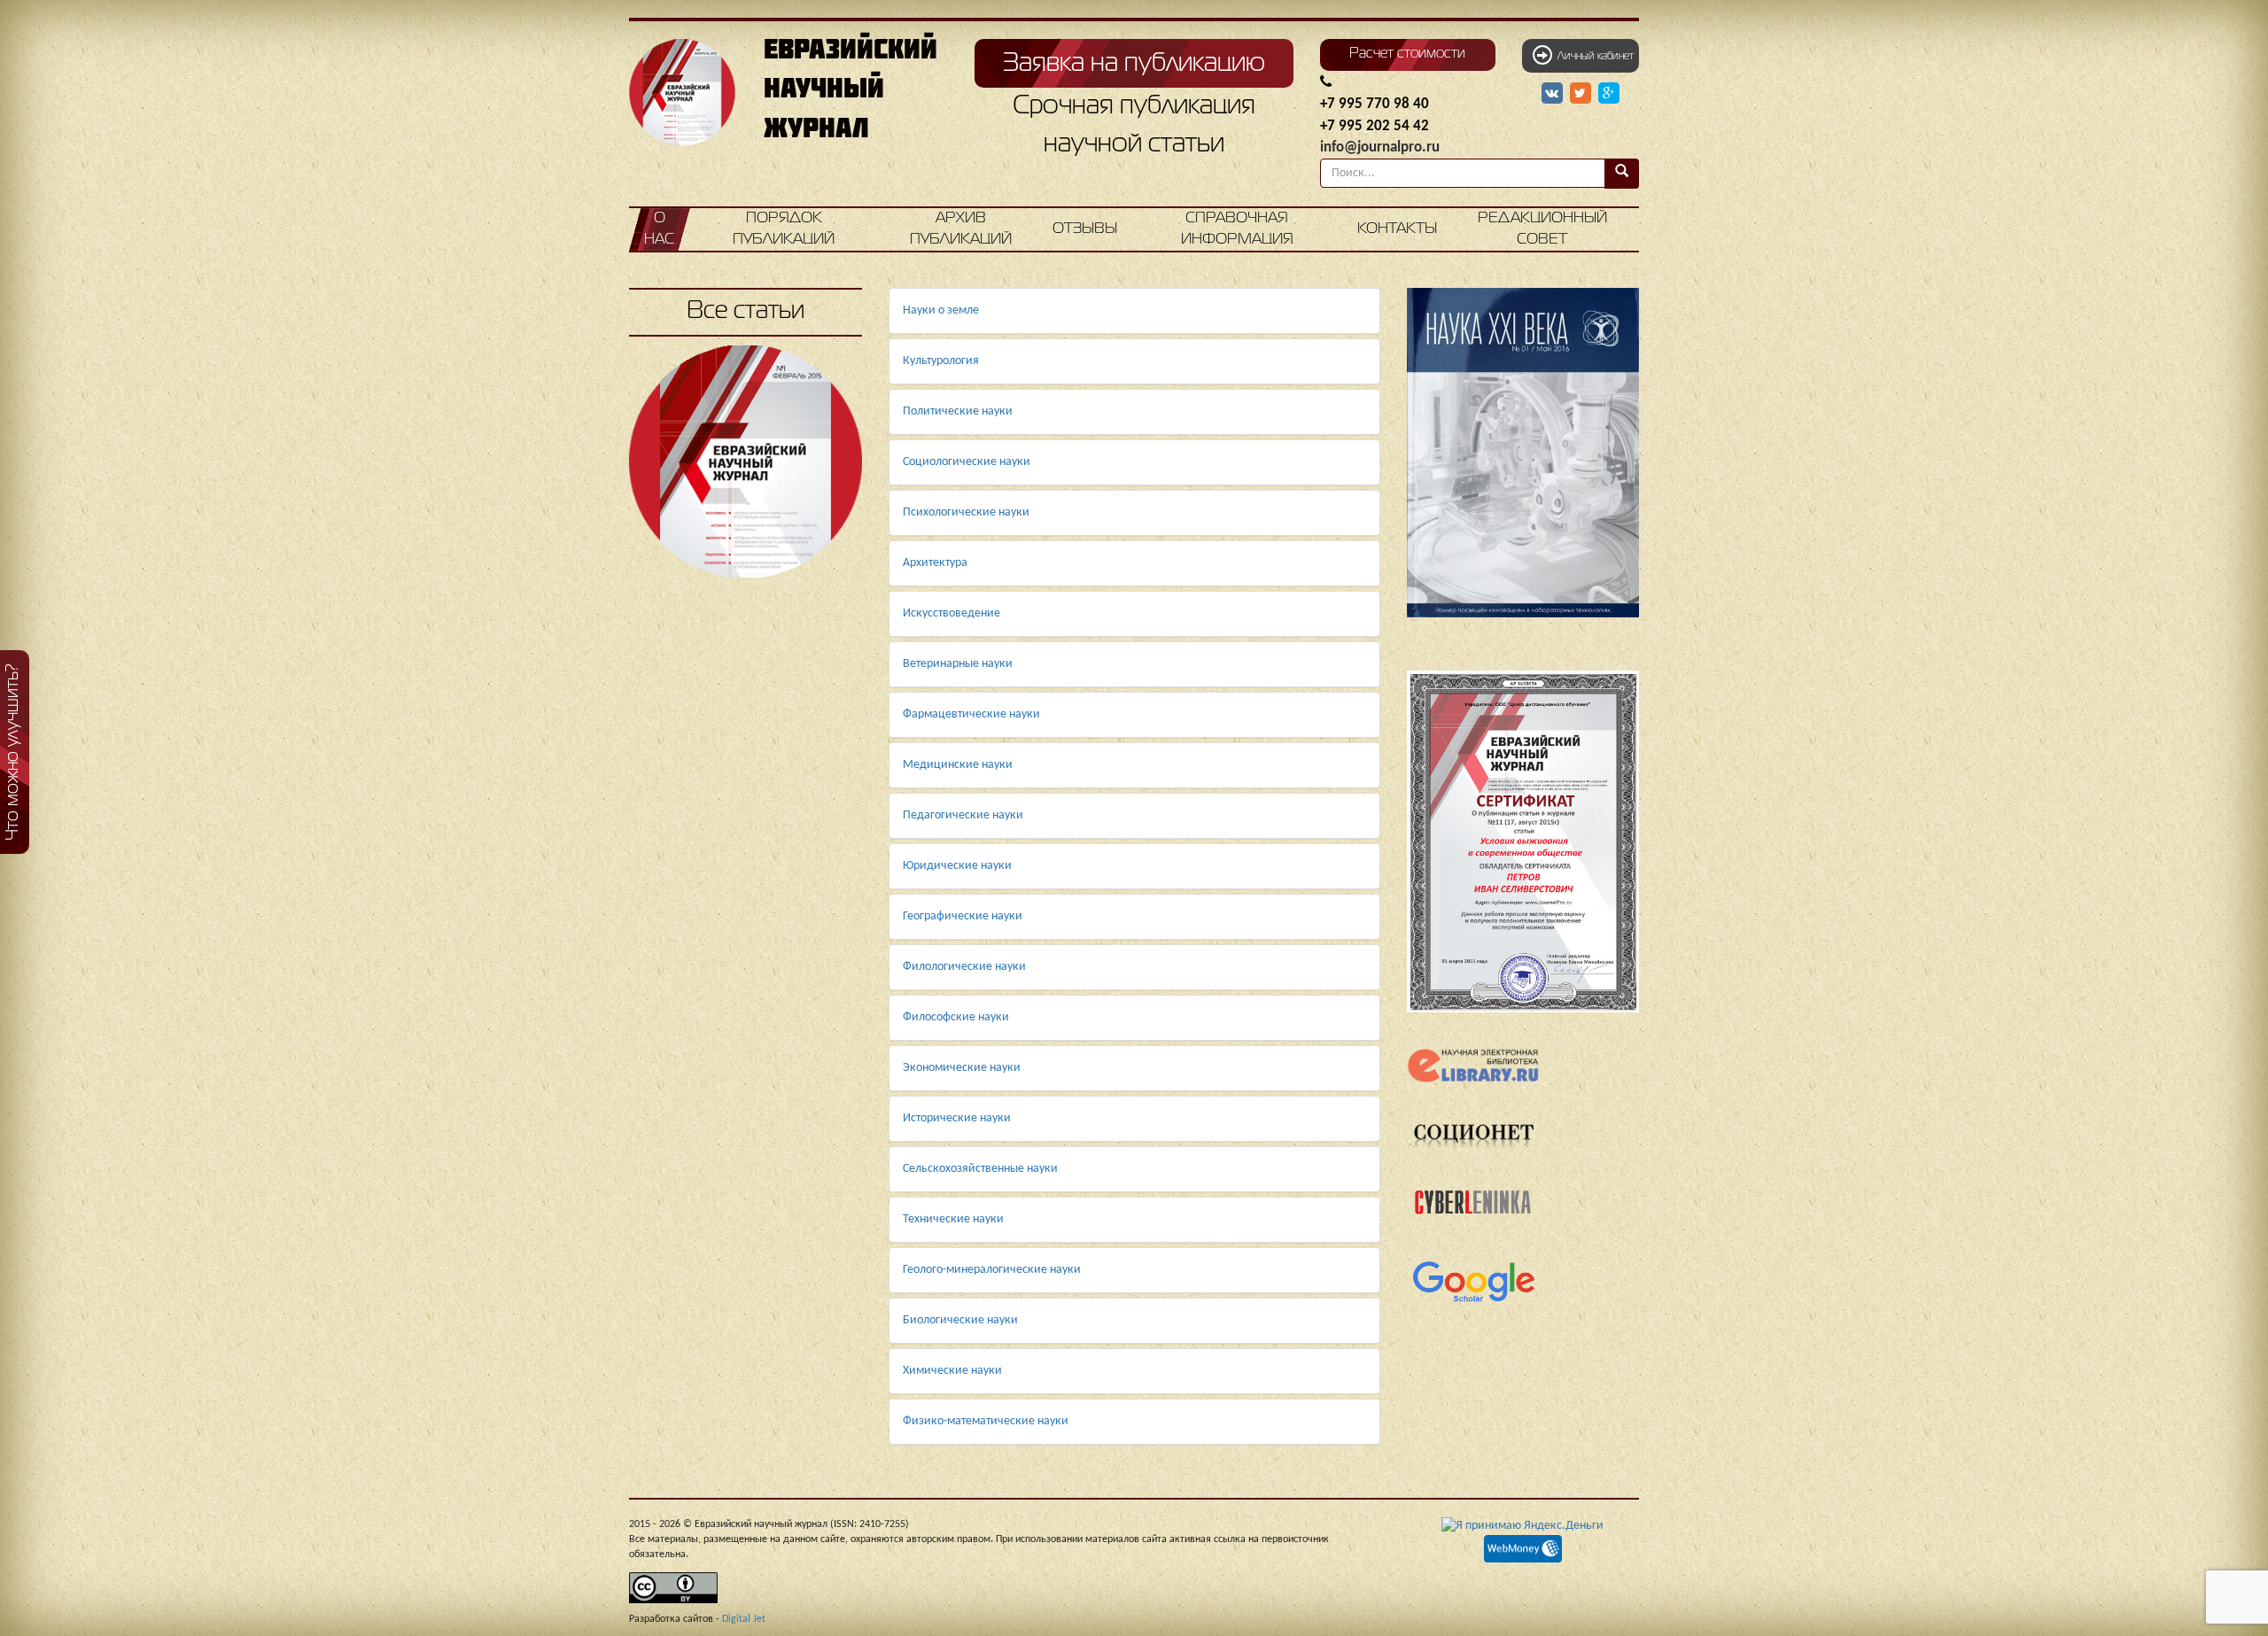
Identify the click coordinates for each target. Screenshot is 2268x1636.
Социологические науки (967, 462)
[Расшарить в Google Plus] (1609, 94)
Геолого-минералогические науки (992, 1270)
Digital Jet (744, 1619)
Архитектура (935, 563)
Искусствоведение (951, 613)
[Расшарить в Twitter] (1582, 94)
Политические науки (958, 411)
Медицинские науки (958, 765)
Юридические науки (957, 866)
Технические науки (953, 1219)
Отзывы (1085, 229)
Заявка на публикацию (1134, 64)
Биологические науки (960, 1320)
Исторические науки (957, 1118)
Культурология (941, 361)
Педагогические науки (963, 815)
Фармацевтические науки (971, 714)
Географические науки (963, 916)
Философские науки (956, 1017)
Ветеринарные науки (958, 664)
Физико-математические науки (986, 1421)
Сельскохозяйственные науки (980, 1169)
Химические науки (952, 1371)
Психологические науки (966, 512)
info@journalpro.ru (1380, 147)
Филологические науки (964, 967)
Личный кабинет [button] (1593, 57)
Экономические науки (962, 1068)
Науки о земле (941, 310)
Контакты (1397, 229)
